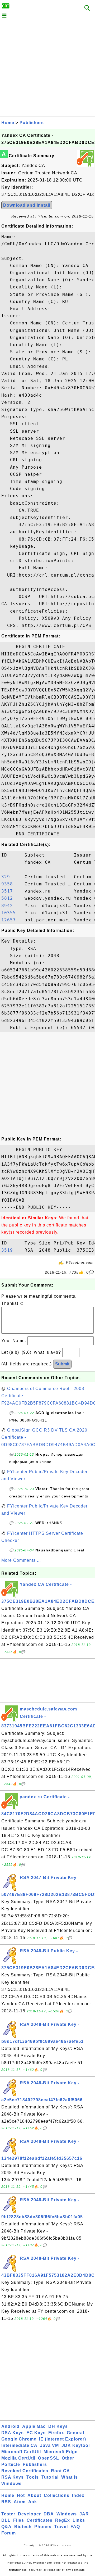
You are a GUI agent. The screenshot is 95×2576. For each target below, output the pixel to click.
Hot (21, 2495)
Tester (8, 2514)
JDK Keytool (76, 2445)
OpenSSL (49, 2458)
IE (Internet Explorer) (63, 2439)
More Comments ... (21, 1560)
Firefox (56, 2433)
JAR (84, 2514)
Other (68, 2458)
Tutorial (50, 2477)
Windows (11, 2484)
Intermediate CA (19, 2445)
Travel (61, 2527)
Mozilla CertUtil (18, 2458)
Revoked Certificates (25, 2471)
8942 (11, 906)
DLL (6, 2520)
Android (10, 2426)
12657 (11, 920)
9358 (11, 884)
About (34, 2495)
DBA (49, 2514)
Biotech (23, 2527)
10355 (11, 913)
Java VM (49, 2445)
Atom (20, 2502)
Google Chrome (19, 2439)
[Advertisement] (47, 69)
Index (78, 2495)
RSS (6, 2502)
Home (8, 123)
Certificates (40, 2520)
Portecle (11, 2464)
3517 (11, 891)
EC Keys (36, 2433)
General (75, 2433)
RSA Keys (13, 2477)
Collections (57, 2495)
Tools (33, 2477)
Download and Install (27, 205)
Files (19, 2520)
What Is (70, 2477)
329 (11, 877)
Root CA (60, 2471)
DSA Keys (13, 2433)
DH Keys (58, 2426)
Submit (62, 1364)
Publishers (32, 123)
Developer (29, 2514)
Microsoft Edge (61, 2452)
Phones (43, 2527)
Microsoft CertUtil (21, 2452)
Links (79, 2520)
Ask (33, 2502)
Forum (9, 2533)
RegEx (63, 2520)
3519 (11, 1250)
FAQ (75, 2527)
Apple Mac (34, 2426)
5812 (11, 898)
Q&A (6, 2527)
